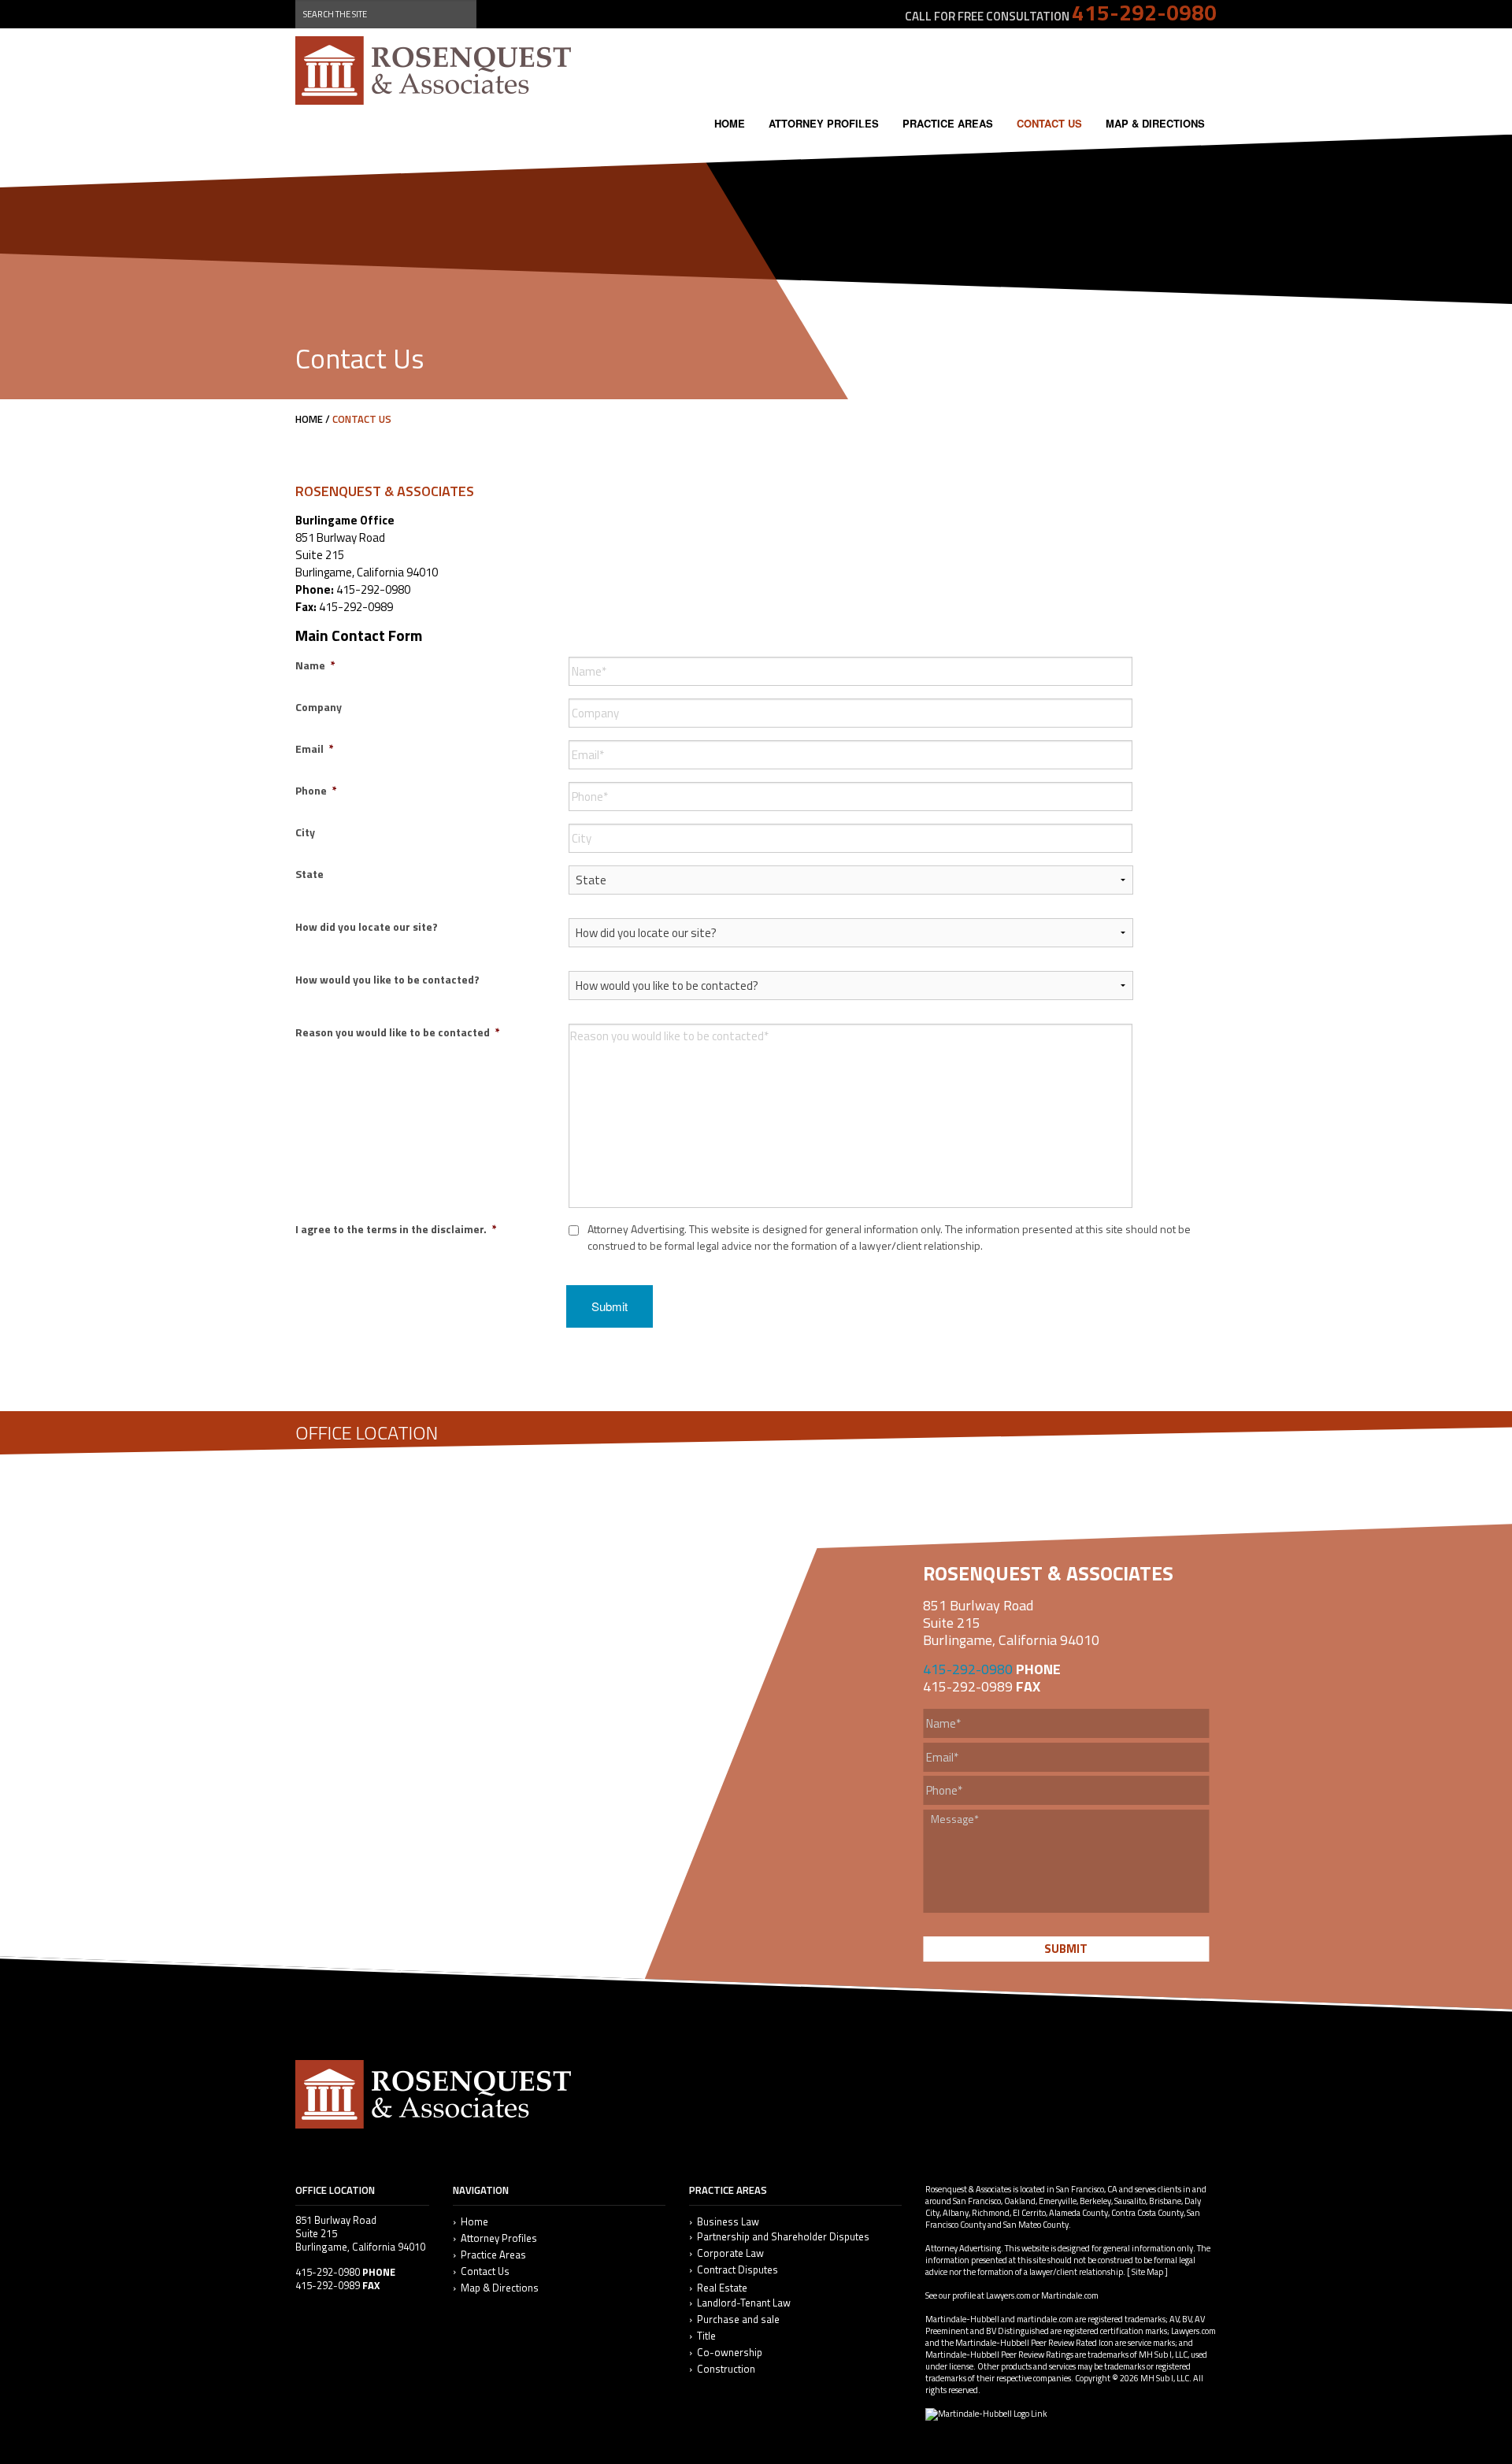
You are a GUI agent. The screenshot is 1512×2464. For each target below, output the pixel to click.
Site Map (1147, 2272)
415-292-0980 (968, 1669)
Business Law (728, 2222)
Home (730, 123)
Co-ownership (730, 2353)
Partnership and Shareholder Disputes (783, 2237)
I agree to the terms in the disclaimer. (396, 1229)
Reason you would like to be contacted (398, 1032)
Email (315, 748)
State (309, 874)
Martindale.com (1070, 2295)
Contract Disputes (737, 2270)
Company (319, 707)
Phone (316, 790)
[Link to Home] (433, 69)
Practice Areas (948, 123)
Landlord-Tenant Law (744, 2303)
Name (315, 665)
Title (706, 2336)
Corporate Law (730, 2253)
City (305, 832)
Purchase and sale (738, 2319)
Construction (726, 2369)
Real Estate (722, 2288)
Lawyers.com (1008, 2295)
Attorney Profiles (824, 123)
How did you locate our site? (367, 926)
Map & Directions (1155, 123)
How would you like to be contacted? (387, 979)
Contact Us (1049, 123)
